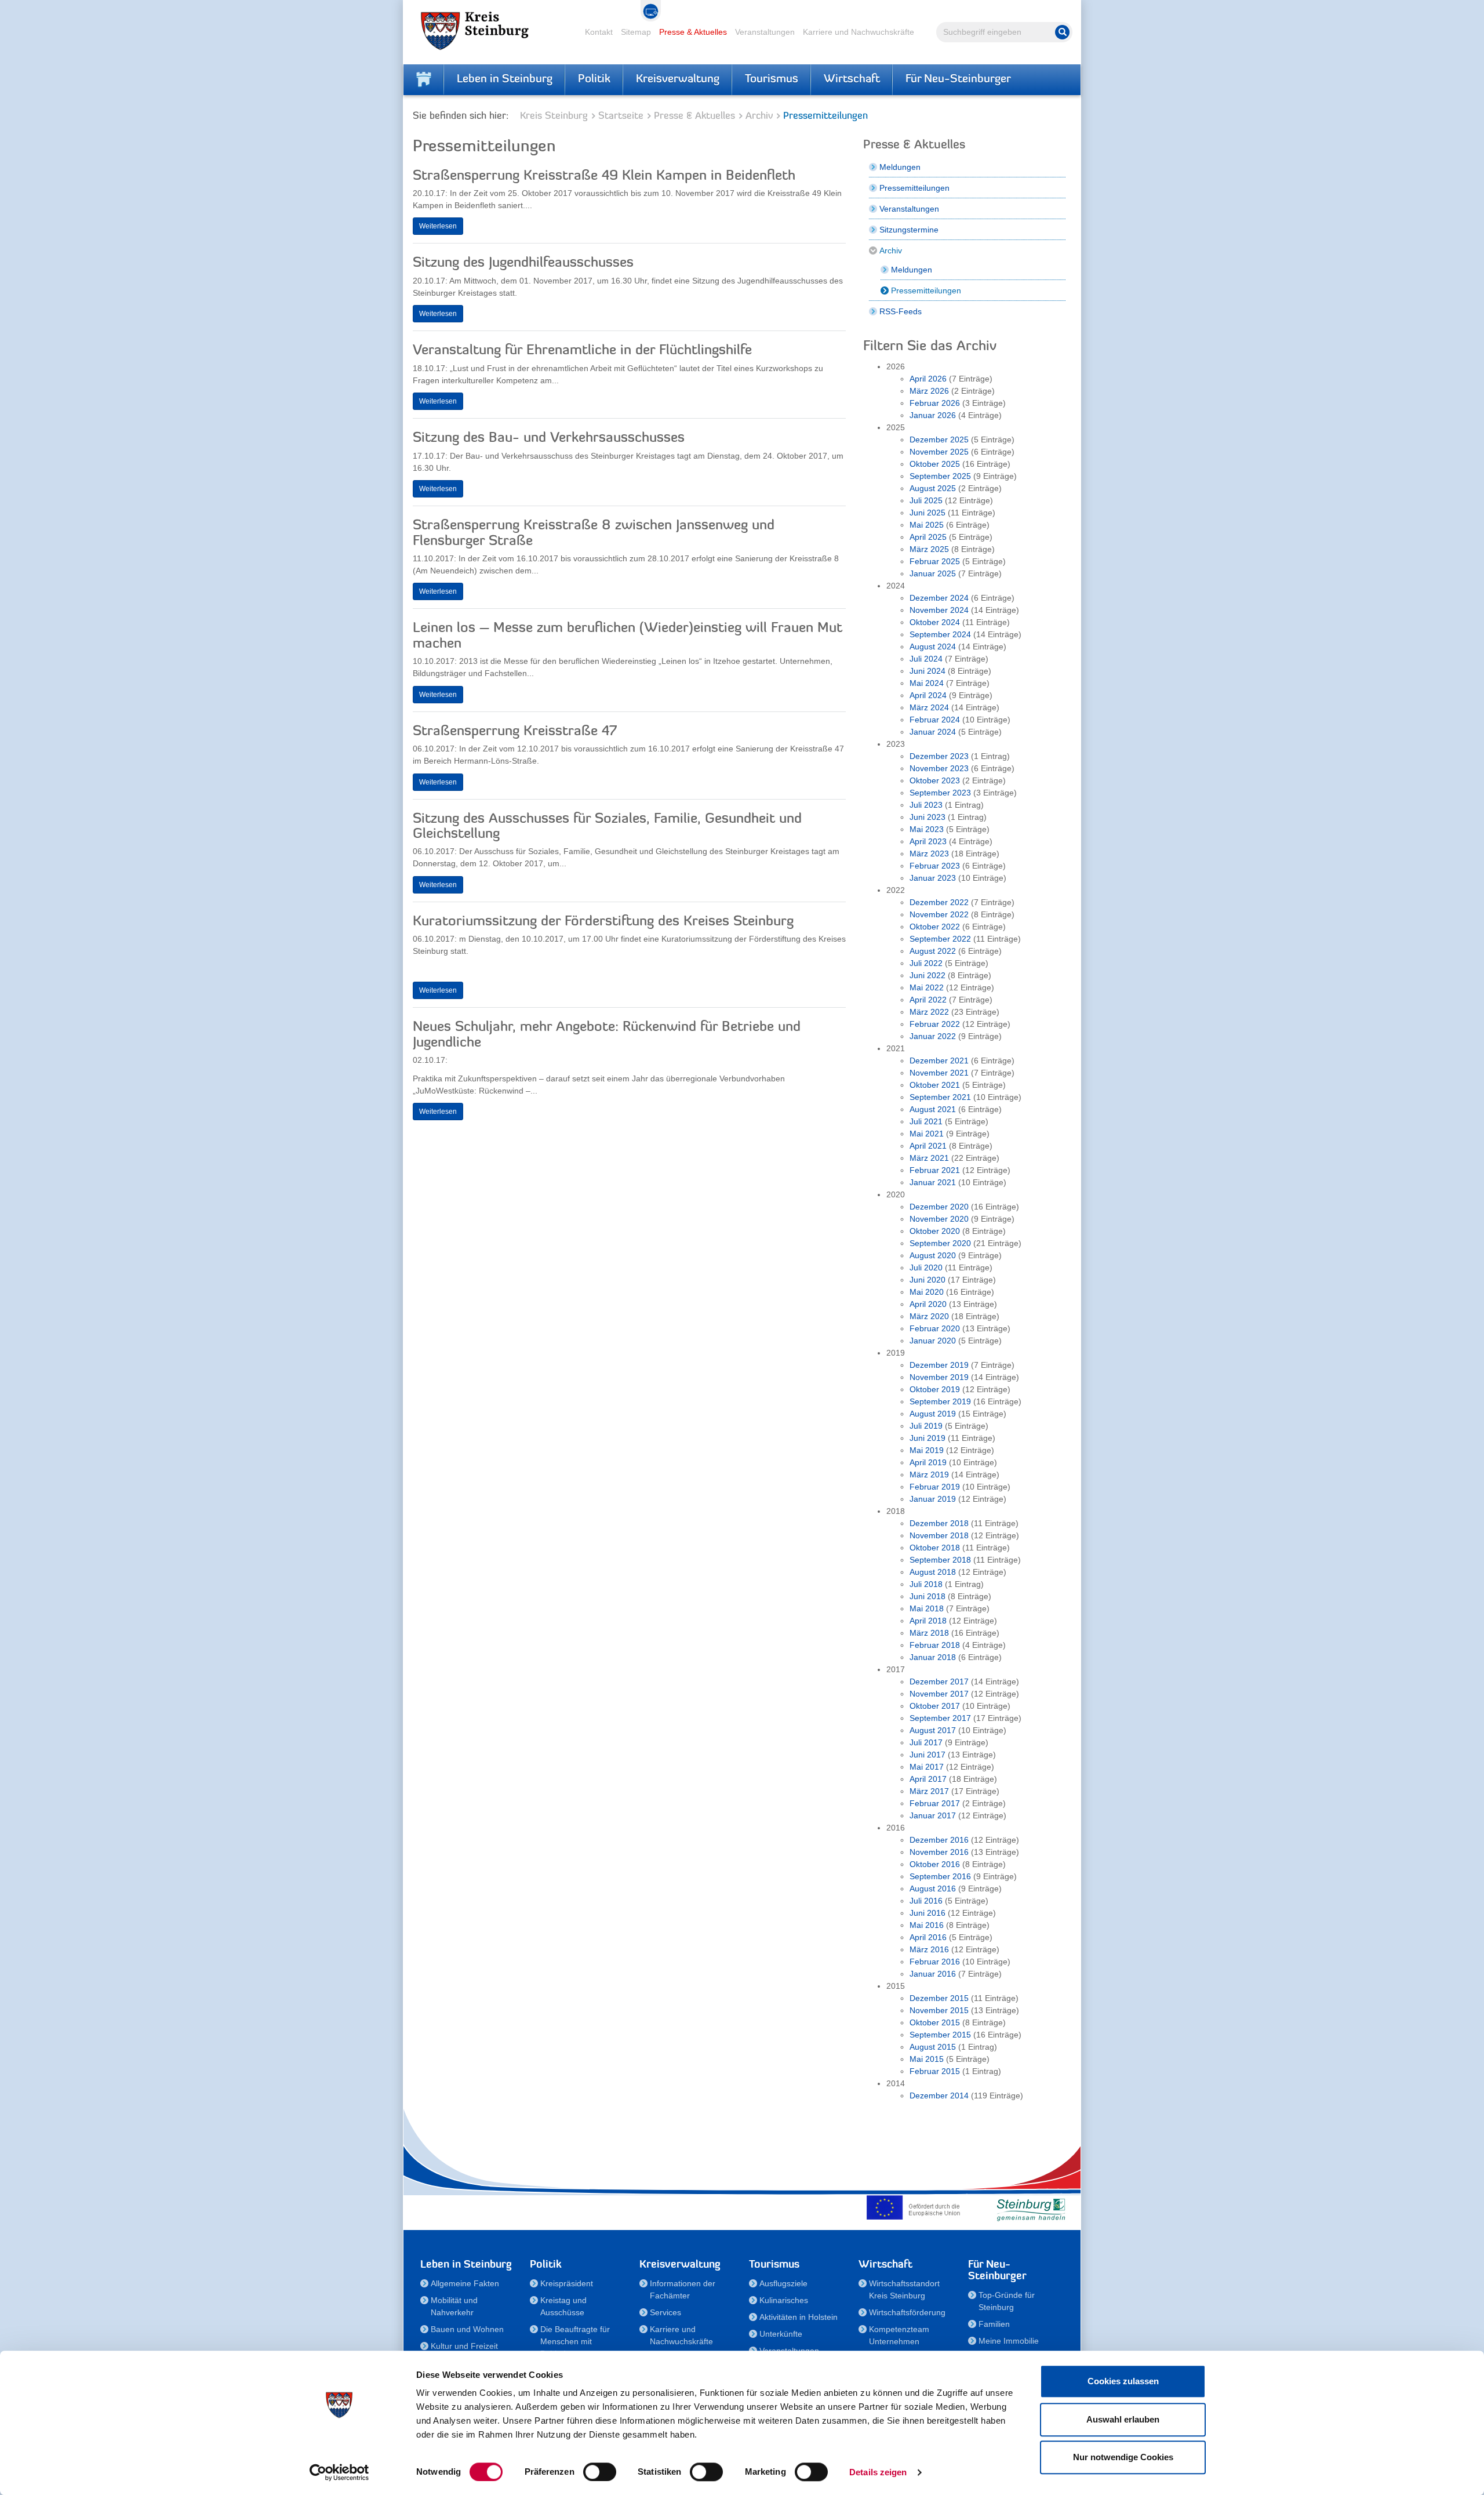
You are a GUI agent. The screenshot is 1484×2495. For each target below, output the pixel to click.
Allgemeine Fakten (465, 2283)
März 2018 (929, 1633)
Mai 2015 (927, 2059)
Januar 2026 (933, 415)
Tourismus (772, 79)
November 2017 (939, 1694)
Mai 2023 (927, 829)
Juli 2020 (926, 1268)
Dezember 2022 (939, 902)
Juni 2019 (927, 1438)
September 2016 (940, 1876)
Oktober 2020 (935, 1231)
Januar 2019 (933, 1499)
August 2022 (933, 951)
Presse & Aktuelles (693, 32)
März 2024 (929, 707)
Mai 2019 (927, 1450)
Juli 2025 (926, 500)
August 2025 (933, 488)
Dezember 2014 (939, 2095)
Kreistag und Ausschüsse (563, 2306)
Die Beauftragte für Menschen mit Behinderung (575, 2341)
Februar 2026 (935, 403)
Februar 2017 (935, 1803)
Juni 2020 (927, 1280)
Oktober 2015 (935, 2022)
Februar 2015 (935, 2071)
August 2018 (933, 1572)
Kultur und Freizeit (464, 2346)
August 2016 (933, 1888)
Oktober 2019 (935, 1389)
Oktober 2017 (935, 1706)
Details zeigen (878, 2472)
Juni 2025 (927, 513)
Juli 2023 (926, 805)
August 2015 (933, 2047)
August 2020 (933, 1255)
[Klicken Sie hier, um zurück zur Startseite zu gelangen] (424, 79)
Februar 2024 (935, 720)
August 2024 (933, 647)
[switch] (600, 2472)
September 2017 (940, 1718)
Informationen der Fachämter (683, 2289)
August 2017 (933, 1730)
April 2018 (928, 1621)
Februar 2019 (935, 1487)
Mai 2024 (927, 683)
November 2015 (939, 2010)
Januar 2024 (933, 732)
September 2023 (940, 793)
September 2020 (940, 1243)
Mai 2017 (927, 1767)
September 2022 (940, 939)
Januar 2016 (933, 1974)
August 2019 (933, 1414)
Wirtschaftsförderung (907, 2312)
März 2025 (929, 549)
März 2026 (929, 391)
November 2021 (939, 1073)
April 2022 (928, 1000)
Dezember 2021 (939, 1061)
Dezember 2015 (939, 1998)
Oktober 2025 (935, 464)
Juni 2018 (927, 1596)
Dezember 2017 (939, 1682)
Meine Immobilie (1009, 2341)
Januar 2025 (933, 573)
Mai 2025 (927, 525)
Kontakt (599, 32)
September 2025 (940, 476)
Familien (994, 2324)
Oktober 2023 (935, 780)
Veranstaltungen (765, 32)
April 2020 (928, 1304)
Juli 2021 (926, 1121)
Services (665, 2312)
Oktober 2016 (935, 1864)
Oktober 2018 (935, 1548)
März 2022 (929, 1012)
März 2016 (929, 1949)
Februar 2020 (935, 1328)
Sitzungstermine (909, 230)
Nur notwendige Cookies (1123, 2457)
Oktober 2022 (935, 927)
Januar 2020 (933, 1341)
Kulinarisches (784, 2300)
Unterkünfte (781, 2334)
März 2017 (929, 1791)
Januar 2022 (933, 1036)
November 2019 (939, 1377)
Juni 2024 (927, 671)
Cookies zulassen (1123, 2381)
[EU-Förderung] (916, 2207)
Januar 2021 (933, 1182)
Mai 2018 (927, 1608)
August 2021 (933, 1109)
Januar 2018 (933, 1657)
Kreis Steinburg (554, 116)
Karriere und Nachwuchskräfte (859, 32)
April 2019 (928, 1462)
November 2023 (939, 768)
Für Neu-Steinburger (958, 79)
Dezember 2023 (939, 756)
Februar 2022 (935, 1024)
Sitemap (636, 32)
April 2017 (928, 1779)
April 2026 (928, 379)
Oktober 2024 (935, 622)
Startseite (621, 116)
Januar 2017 (933, 1815)
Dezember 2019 (939, 1365)
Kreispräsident (567, 2283)
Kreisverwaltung (678, 79)
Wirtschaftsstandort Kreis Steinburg (904, 2289)
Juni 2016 (927, 1913)
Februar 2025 (935, 561)
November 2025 (939, 452)
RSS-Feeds (901, 311)
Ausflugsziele (783, 2283)
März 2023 (929, 854)
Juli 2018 (926, 1584)
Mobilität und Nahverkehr (454, 2306)
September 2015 (940, 2035)
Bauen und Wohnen (467, 2329)
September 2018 (940, 1560)
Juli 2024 (926, 659)
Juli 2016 (926, 1901)
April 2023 (928, 841)
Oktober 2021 (935, 1085)
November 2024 (939, 610)
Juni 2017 (927, 1755)
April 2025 (928, 537)
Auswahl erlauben (1123, 2419)
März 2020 (929, 1316)
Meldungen (900, 167)
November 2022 (939, 914)
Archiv (759, 116)
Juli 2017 (926, 1742)
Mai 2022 (927, 987)
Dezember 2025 (939, 440)
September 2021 (940, 1097)
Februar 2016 (935, 1962)
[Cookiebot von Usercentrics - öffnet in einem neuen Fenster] (339, 2472)
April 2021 (928, 1146)
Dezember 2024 (939, 598)
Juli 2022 (926, 963)
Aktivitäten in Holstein (799, 2317)
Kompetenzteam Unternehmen (899, 2335)
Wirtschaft (852, 79)
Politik (594, 79)
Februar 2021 (935, 1170)
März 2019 (929, 1475)
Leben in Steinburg (505, 79)
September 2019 (940, 1401)
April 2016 (928, 1937)
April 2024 (928, 695)
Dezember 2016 (939, 1840)
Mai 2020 (927, 1292)
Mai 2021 (927, 1134)
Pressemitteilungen (914, 188)
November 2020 (939, 1219)
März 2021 (929, 1158)
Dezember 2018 (939, 1523)
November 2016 (939, 1852)
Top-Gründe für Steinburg (1007, 2301)
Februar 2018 (935, 1645)
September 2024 (940, 634)
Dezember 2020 (939, 1207)
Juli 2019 (926, 1426)
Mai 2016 (927, 1925)
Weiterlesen (438, 226)
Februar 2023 (935, 866)
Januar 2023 (933, 878)
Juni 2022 (927, 975)
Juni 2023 (927, 817)
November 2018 (939, 1535)
